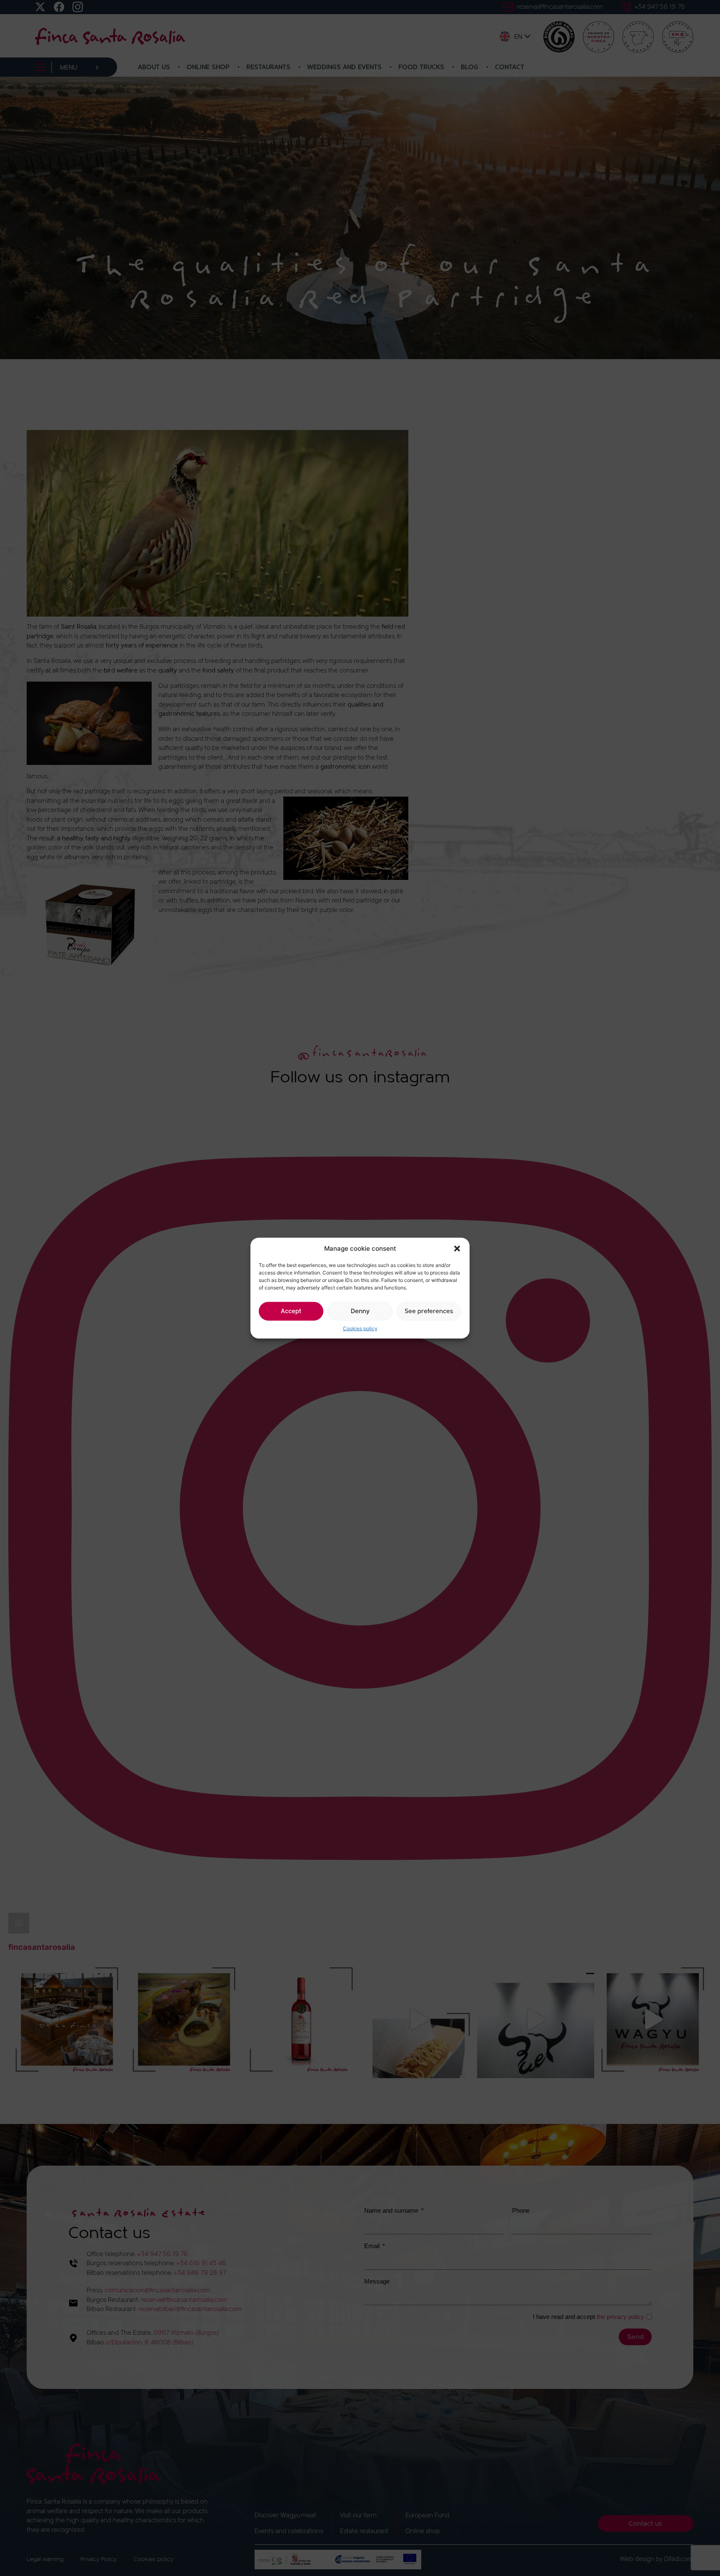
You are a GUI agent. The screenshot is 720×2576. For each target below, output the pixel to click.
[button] (457, 1249)
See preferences (429, 1311)
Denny (360, 1311)
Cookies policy (360, 1328)
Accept (291, 1311)
